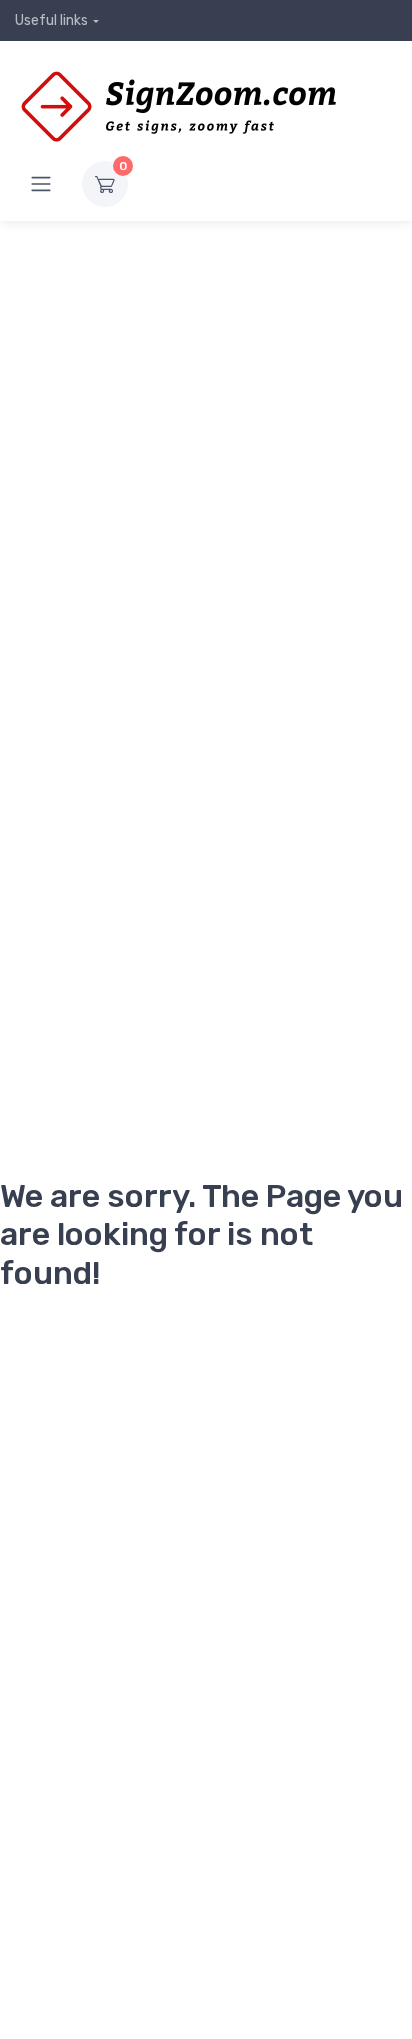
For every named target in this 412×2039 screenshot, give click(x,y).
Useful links (51, 20)
